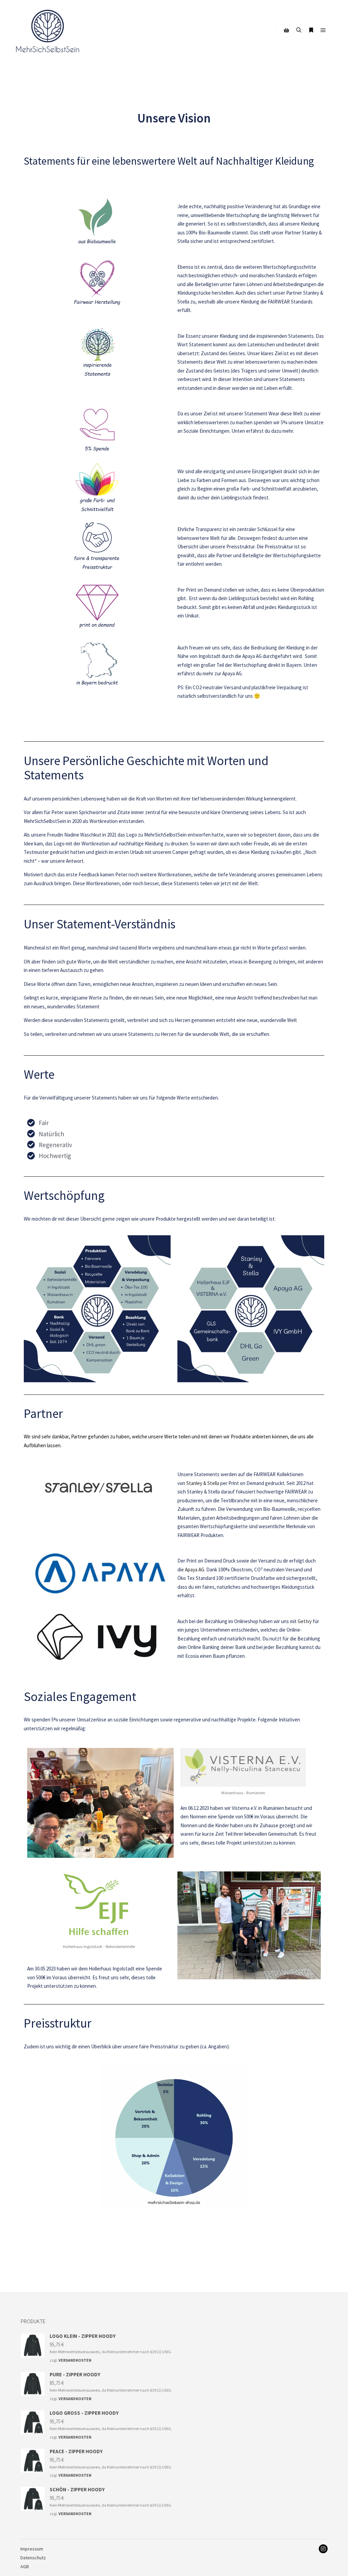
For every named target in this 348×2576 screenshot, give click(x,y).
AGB (25, 2566)
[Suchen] (299, 30)
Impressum (32, 2549)
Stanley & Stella (203, 1483)
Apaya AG (195, 1570)
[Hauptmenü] (323, 30)
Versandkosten (75, 2360)
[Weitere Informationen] (311, 30)
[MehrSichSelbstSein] (48, 30)
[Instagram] (323, 2549)
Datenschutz (33, 2558)
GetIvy (305, 1621)
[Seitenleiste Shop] (286, 30)
